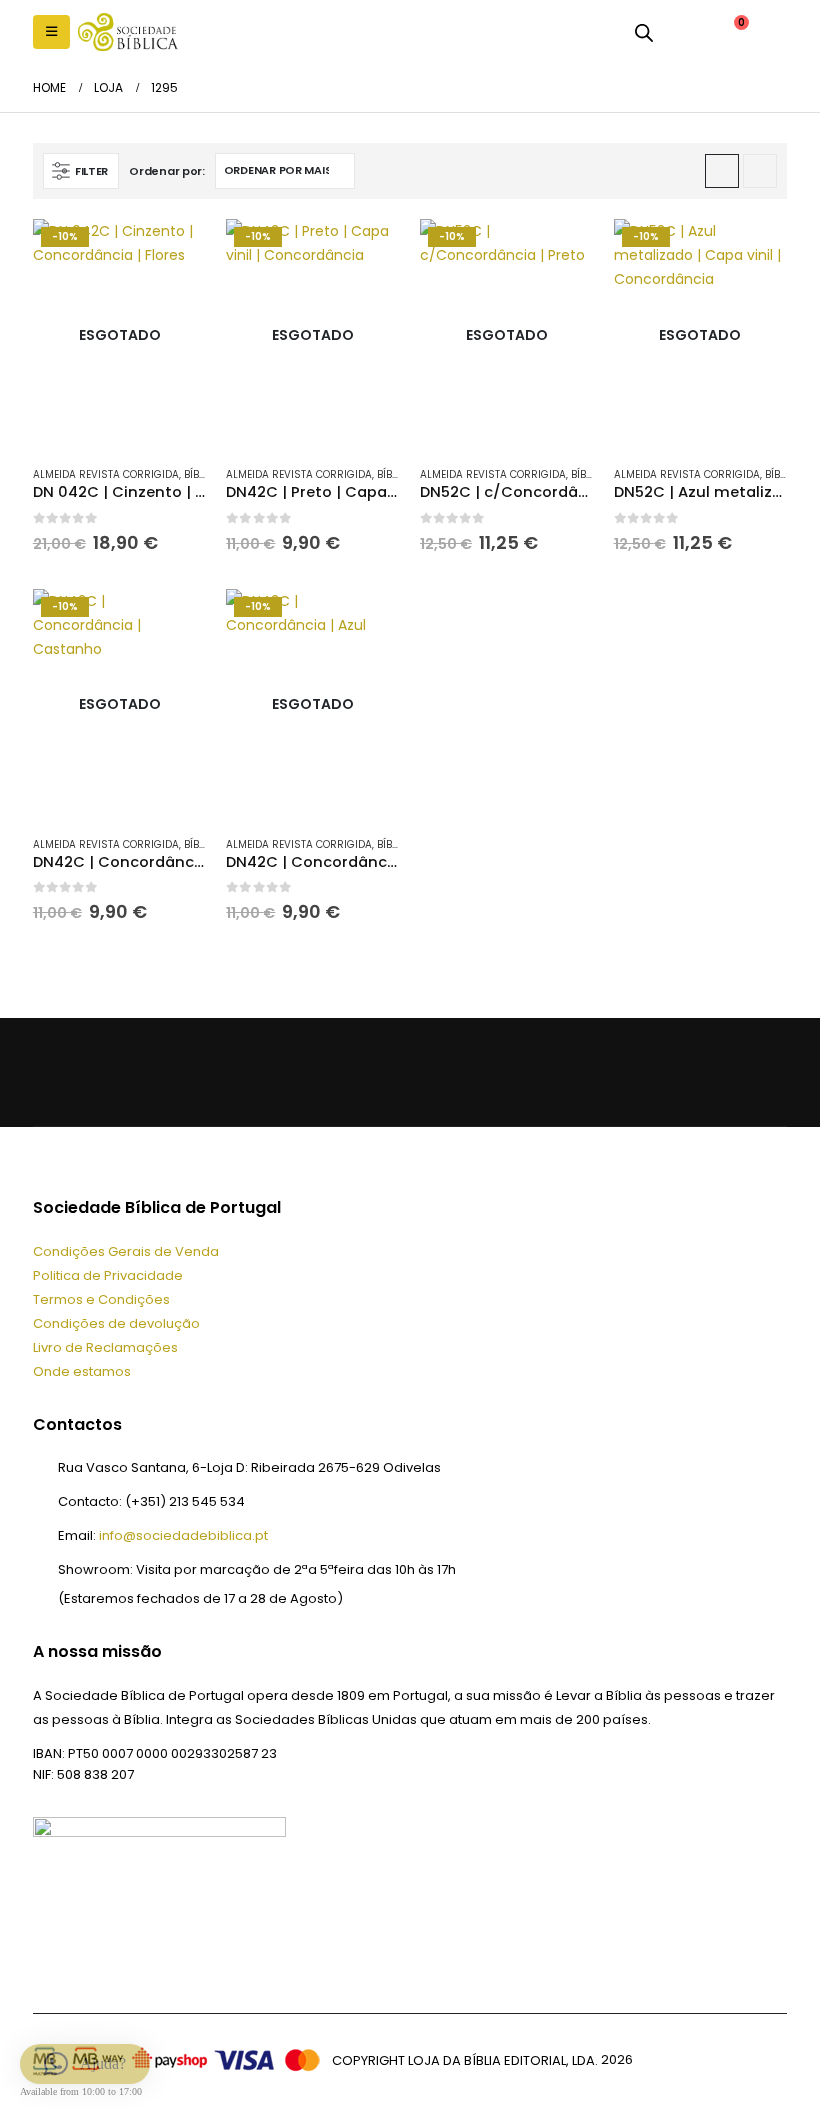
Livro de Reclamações (105, 1347)
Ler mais (173, 252)
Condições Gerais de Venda (126, 1251)
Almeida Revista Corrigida (106, 474)
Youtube (151, 1072)
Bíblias (202, 474)
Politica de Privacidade (108, 1275)
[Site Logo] (128, 31)
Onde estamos (82, 1371)
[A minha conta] (683, 32)
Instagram (199, 1072)
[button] (51, 32)
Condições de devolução (116, 1323)
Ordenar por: (167, 171)
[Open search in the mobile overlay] (644, 32)
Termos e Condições (101, 1299)
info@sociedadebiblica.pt (183, 1535)
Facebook (55, 1072)
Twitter (103, 1072)
